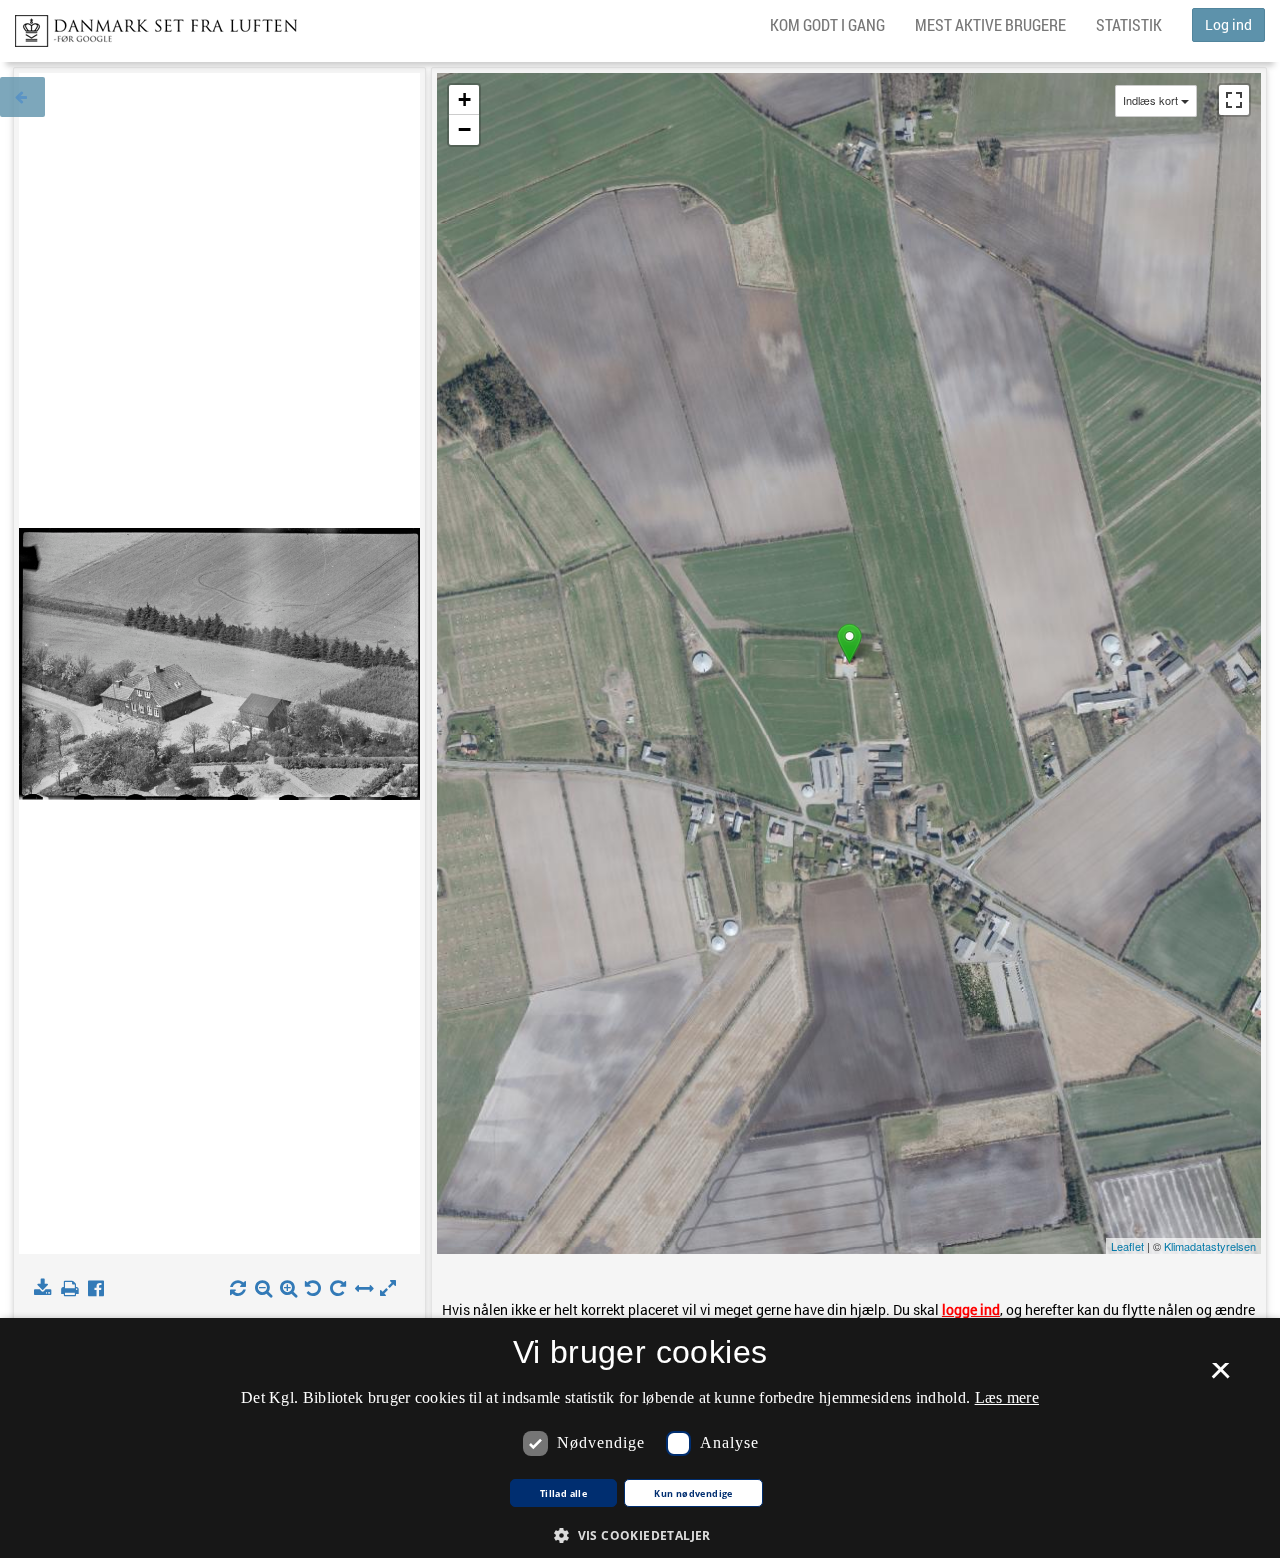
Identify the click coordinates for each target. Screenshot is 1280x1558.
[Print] (73, 1289)
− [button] (464, 129)
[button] (640, 1534)
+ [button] (464, 99)
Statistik (1129, 24)
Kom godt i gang (827, 24)
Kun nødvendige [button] (693, 1494)
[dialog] (640, 1438)
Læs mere (1007, 1397)
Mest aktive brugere (990, 24)
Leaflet (1127, 1246)
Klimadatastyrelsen (1210, 1246)
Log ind (1228, 24)
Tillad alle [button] (563, 1494)
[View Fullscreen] (1234, 100)
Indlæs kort (1150, 100)
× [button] (1220, 1377)
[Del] (100, 1289)
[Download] (46, 1289)
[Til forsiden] (148, 25)
